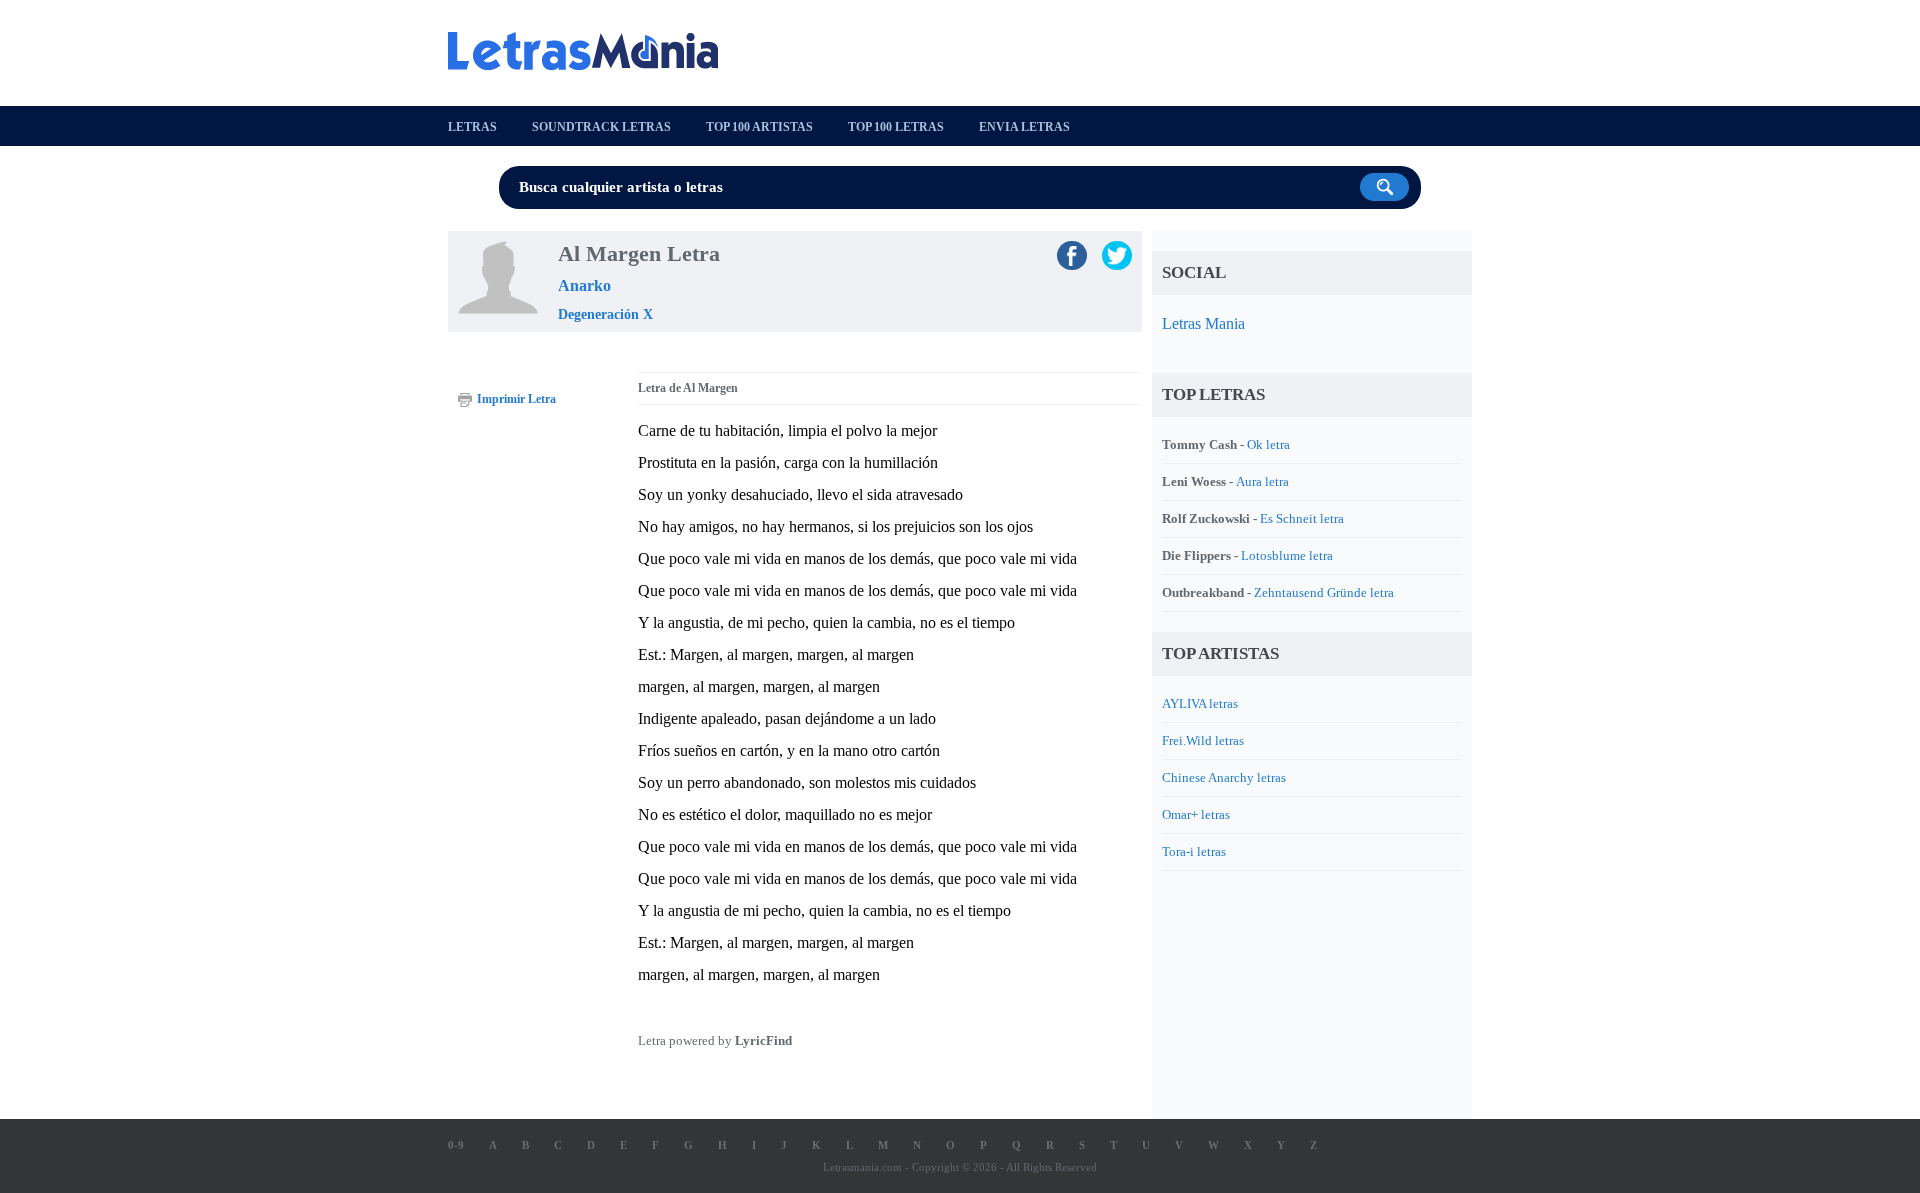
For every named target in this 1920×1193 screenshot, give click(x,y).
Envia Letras (1024, 127)
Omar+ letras (1196, 814)
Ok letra (1268, 444)
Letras (472, 127)
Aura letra (1262, 481)
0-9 (456, 1145)
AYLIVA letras (1200, 703)
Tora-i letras (1194, 851)
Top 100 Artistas (759, 127)
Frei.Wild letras (1203, 740)
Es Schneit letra (1302, 518)
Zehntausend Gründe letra (1324, 592)
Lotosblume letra (1287, 555)
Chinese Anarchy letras (1224, 777)
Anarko (584, 285)
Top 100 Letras (896, 127)
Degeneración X (605, 314)
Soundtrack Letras (601, 127)
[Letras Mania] (593, 51)
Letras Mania (1203, 323)
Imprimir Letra (516, 399)
